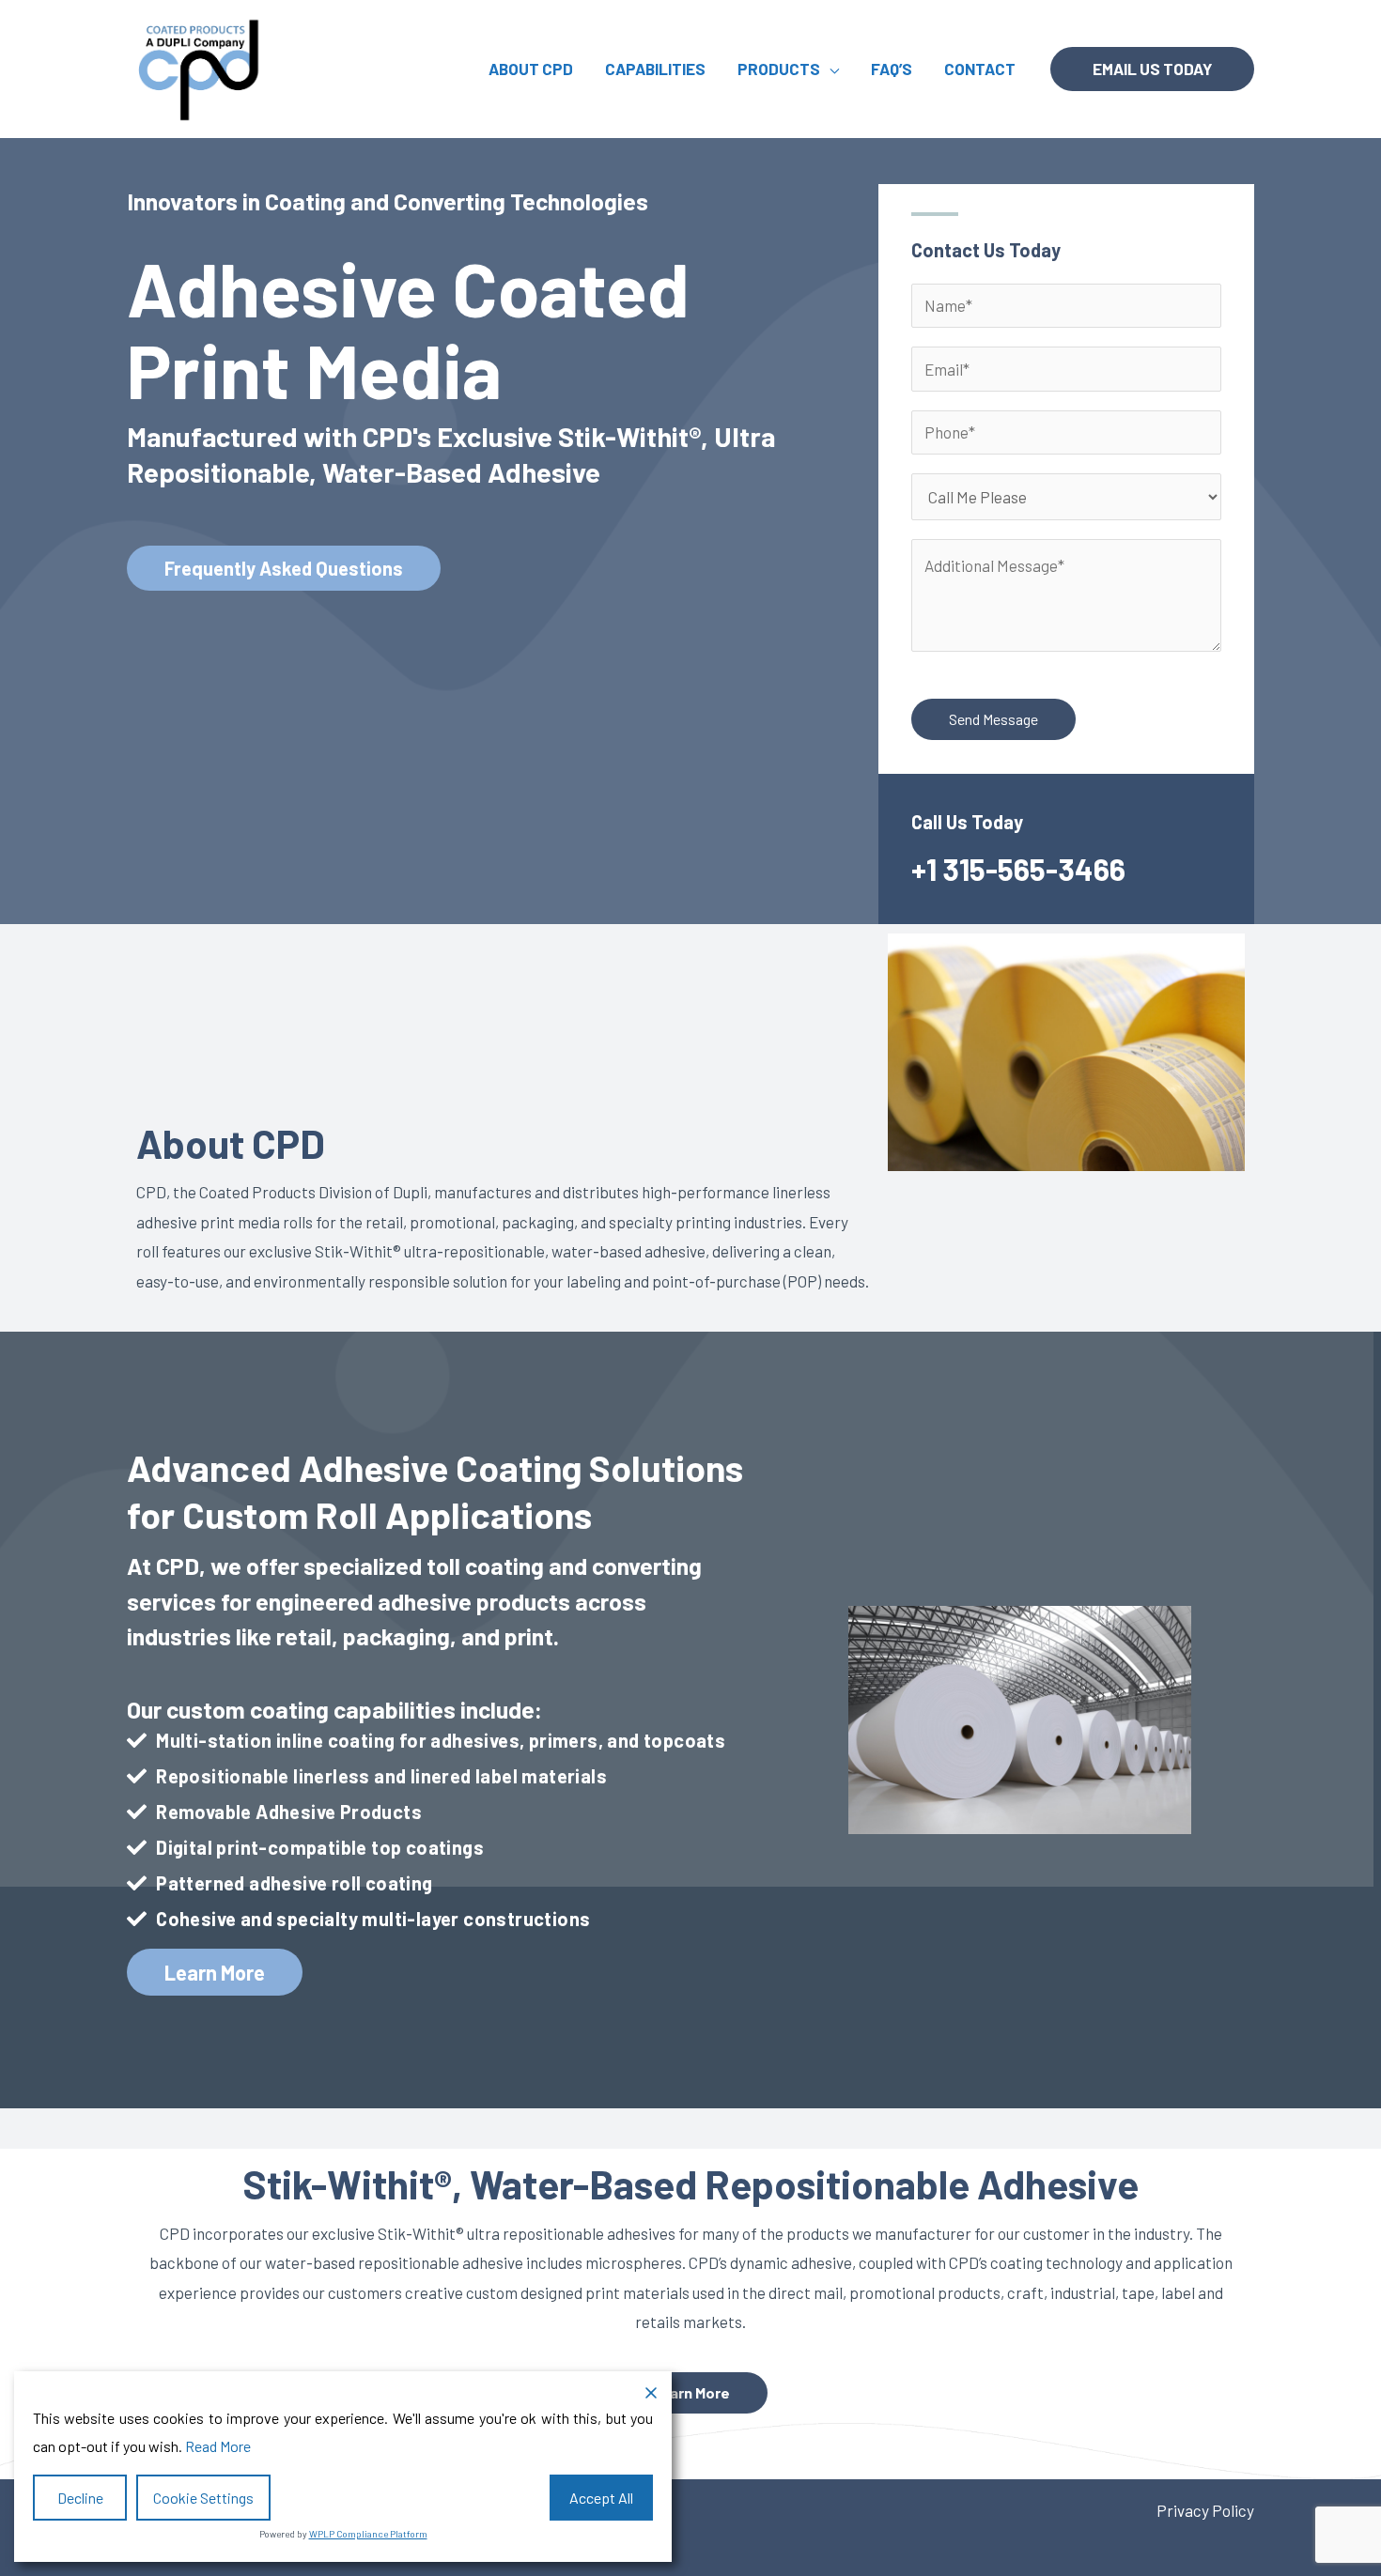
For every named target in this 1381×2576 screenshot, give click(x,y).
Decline (80, 2498)
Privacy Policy (1205, 2510)
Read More (218, 2446)
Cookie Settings (203, 2498)
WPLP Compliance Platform (368, 2534)
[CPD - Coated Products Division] (200, 67)
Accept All (601, 2498)
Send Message (993, 719)
